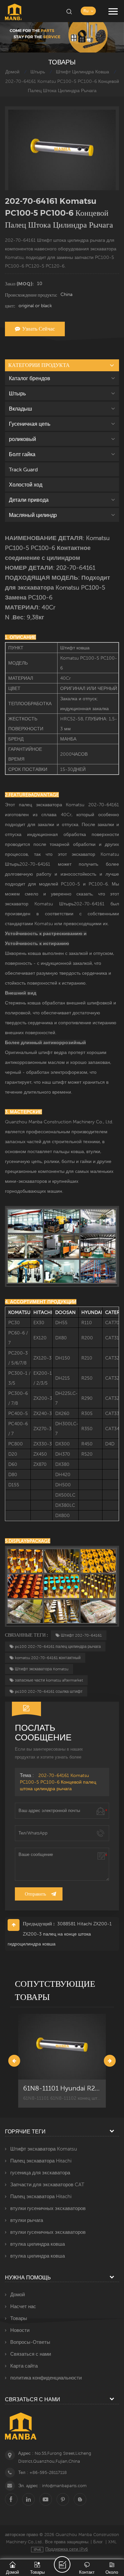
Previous (14, 2061)
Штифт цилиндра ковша (83, 72)
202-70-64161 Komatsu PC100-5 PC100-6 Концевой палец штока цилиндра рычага (58, 1782)
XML (112, 2542)
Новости (20, 2330)
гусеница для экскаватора (40, 2173)
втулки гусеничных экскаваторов (48, 2208)
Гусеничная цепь (30, 424)
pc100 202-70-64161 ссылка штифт (49, 1691)
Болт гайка (22, 454)
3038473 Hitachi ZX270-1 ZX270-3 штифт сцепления (62, 2088)
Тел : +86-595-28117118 (42, 2472)
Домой (12, 72)
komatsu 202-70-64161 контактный (48, 1658)
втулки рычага (27, 2220)
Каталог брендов (30, 378)
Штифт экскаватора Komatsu (42, 1669)
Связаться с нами (31, 2354)
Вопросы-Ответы (30, 2342)
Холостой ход (26, 485)
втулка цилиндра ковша (38, 2244)
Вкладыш (21, 409)
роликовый (22, 439)
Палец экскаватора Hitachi (41, 2161)
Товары (19, 2318)
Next (110, 2061)
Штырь (38, 72)
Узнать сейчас (39, 329)
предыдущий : (39, 1923)
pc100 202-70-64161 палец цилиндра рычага (58, 1647)
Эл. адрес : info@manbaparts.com (52, 2486)
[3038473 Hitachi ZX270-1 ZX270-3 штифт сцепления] (62, 2047)
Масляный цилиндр (33, 515)
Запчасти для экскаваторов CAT (47, 2184)
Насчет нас (23, 2306)
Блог (98, 2542)
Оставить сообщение (62, 2564)
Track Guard (23, 469)
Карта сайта (24, 2366)
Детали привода (29, 500)
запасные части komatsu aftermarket (49, 1680)
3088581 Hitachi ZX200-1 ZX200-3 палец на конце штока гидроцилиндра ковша (60, 1934)
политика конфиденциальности (46, 2378)
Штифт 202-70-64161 (81, 1635)
